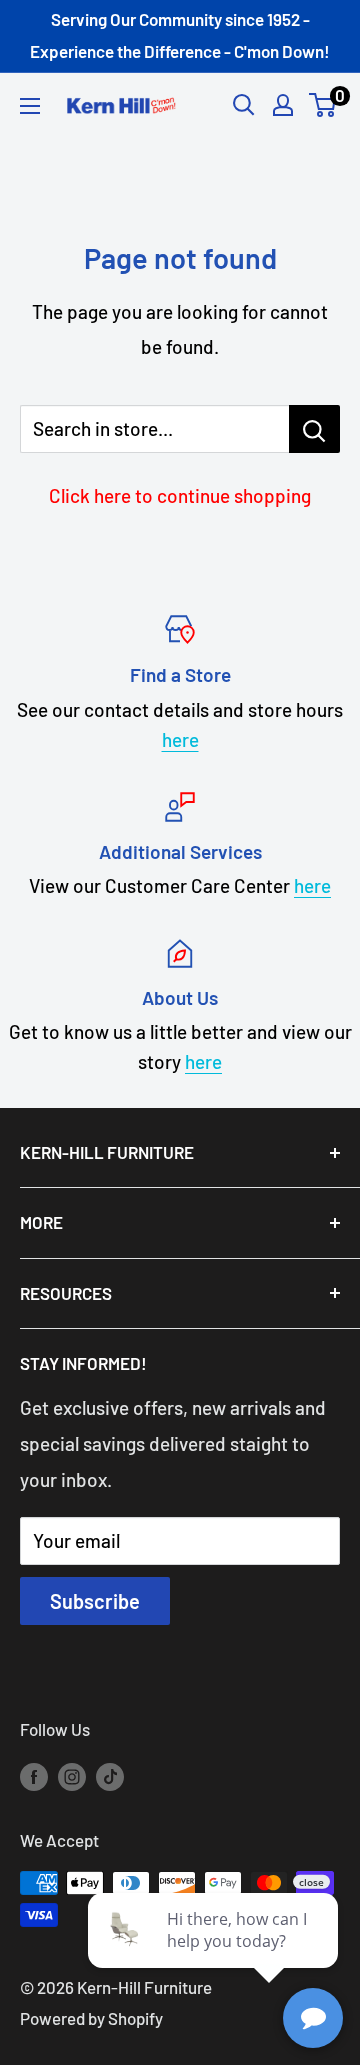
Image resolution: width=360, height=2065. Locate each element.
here (180, 739)
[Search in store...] (314, 429)
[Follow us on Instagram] (72, 1775)
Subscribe (95, 1601)
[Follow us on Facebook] (34, 1775)
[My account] (283, 105)
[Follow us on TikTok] (110, 1775)
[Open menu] (30, 106)
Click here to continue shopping (180, 495)
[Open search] (244, 105)
